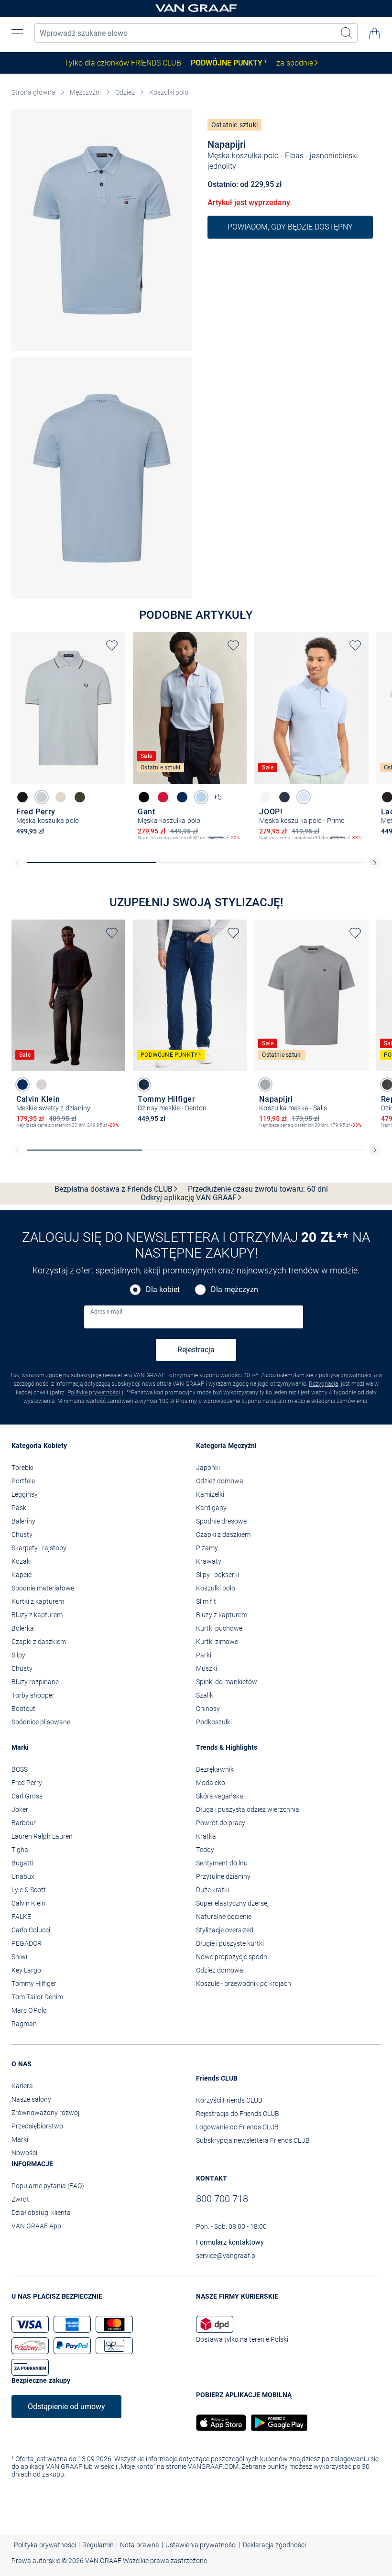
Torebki (22, 1468)
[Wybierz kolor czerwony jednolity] (163, 797)
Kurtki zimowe (217, 1642)
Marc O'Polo (29, 2010)
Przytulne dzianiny (223, 1876)
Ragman (24, 2024)
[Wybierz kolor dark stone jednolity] (144, 1085)
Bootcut (23, 1709)
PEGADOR (27, 1943)
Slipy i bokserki (218, 1575)
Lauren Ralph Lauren (42, 1836)
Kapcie (22, 1575)
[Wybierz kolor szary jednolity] (265, 1085)
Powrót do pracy (221, 1823)
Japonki (208, 1468)
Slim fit (206, 1601)
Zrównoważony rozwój (45, 2113)
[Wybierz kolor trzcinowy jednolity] (80, 797)
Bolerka (23, 1628)
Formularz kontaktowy (230, 2242)
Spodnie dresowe (221, 1521)
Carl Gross (27, 1796)
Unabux (23, 1876)
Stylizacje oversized (225, 1930)
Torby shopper (33, 1695)
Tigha (20, 1850)
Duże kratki (212, 1890)
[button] (17, 33)
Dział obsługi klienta (41, 2213)
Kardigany (211, 1508)
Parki (204, 1655)
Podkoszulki (214, 1722)
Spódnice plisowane (41, 1722)
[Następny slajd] (375, 863)
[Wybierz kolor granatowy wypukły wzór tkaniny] (22, 1085)
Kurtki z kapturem (38, 1601)
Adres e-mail (106, 1312)
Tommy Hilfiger (34, 1984)
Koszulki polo (169, 92)
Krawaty (209, 1561)
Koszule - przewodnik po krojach (244, 1984)
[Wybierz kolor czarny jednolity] (22, 797)
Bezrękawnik (215, 1769)
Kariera (22, 2086)
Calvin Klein (28, 1903)
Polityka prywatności (94, 1392)
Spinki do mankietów (227, 1682)
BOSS (20, 1769)
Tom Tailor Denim (37, 1997)
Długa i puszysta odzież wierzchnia (248, 1809)
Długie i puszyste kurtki (230, 1943)
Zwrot (20, 2199)
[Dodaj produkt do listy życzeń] (112, 646)
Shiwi (19, 1957)
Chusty (22, 1535)
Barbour (24, 1823)
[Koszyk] (375, 33)
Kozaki (22, 1561)
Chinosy (208, 1709)
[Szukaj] (347, 33)
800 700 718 (222, 2199)
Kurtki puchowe (219, 1628)
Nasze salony (31, 2099)
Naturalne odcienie (224, 1917)
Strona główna (33, 92)
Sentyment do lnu (222, 1863)
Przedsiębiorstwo (37, 2126)
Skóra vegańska (220, 1796)
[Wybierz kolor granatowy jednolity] (182, 797)
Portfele (23, 1481)
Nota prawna (140, 2545)
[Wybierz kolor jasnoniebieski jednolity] (42, 797)
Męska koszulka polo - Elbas (256, 156)
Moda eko (211, 1783)
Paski (20, 1508)
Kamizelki (210, 1494)
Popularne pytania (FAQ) (48, 2186)
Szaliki (205, 1695)
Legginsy (25, 1494)
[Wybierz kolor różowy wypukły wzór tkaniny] (42, 1085)
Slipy (18, 1655)
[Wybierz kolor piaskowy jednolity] (61, 797)
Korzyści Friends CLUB (229, 2100)
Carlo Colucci (31, 1930)
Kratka (206, 1836)
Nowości (24, 2153)
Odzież (125, 92)
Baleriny (23, 1521)
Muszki (207, 1668)
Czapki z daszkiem (39, 1642)
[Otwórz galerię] (102, 230)
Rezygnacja (323, 1384)
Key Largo (26, 1970)
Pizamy (207, 1548)
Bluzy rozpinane (35, 1682)
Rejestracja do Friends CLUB (238, 2114)
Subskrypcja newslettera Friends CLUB (253, 2140)
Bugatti (22, 1863)
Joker (20, 1809)
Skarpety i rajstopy (39, 1548)
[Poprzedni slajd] (17, 863)
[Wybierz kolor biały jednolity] (265, 797)
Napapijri (227, 144)
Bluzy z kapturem (37, 1615)
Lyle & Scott (29, 1890)
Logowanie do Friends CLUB (237, 2127)
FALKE (21, 1917)
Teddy (205, 1850)
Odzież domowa (220, 1481)
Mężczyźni (85, 92)
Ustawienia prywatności (201, 2545)
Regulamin (98, 2545)
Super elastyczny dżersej (232, 1903)
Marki (20, 2139)
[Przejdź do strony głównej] (196, 9)
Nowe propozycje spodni (232, 1957)
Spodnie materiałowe (43, 1588)
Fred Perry (27, 1783)
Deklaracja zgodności (274, 2545)
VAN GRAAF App (36, 2226)
